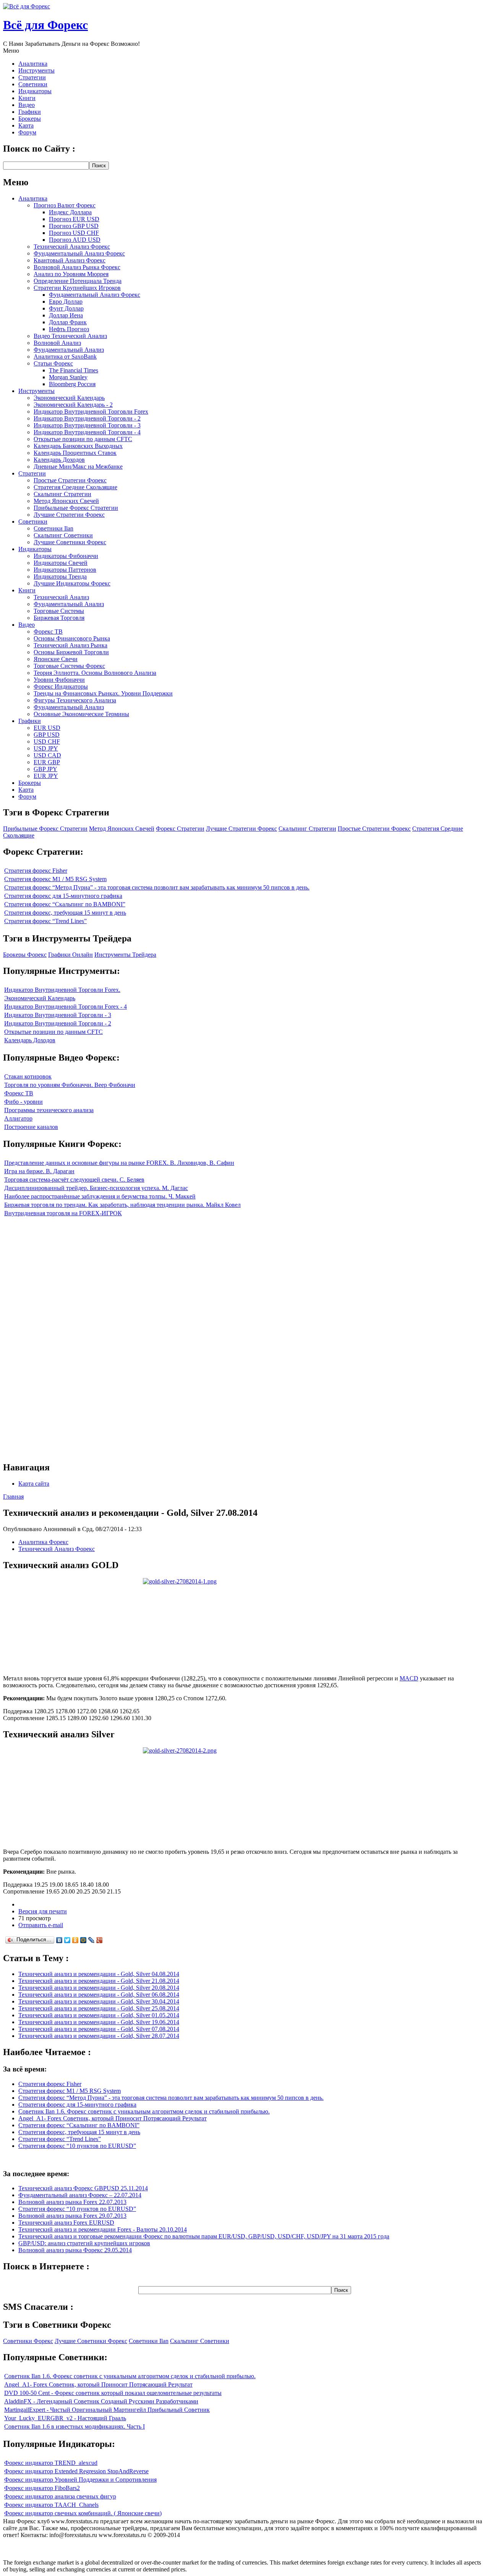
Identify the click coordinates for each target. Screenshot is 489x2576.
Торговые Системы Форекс (69, 666)
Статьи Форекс (53, 363)
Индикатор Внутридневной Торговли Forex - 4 (66, 1007)
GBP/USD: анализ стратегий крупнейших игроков (84, 2243)
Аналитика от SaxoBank (65, 357)
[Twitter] (67, 1940)
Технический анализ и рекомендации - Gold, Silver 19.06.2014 (99, 2022)
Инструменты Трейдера (125, 955)
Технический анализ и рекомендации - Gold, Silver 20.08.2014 (99, 1988)
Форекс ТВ (48, 631)
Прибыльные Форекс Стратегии (76, 508)
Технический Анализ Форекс (72, 247)
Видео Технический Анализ (70, 336)
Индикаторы (35, 91)
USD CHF (47, 741)
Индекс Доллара (70, 212)
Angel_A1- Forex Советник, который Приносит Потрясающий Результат (113, 2118)
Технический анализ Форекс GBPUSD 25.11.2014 (83, 2188)
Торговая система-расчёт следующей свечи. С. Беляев (74, 1180)
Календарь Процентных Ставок (75, 453)
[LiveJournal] (91, 1940)
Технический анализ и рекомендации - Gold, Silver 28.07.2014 (99, 2036)
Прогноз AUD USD (75, 240)
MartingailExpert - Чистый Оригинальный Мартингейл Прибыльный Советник (107, 2410)
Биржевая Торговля (59, 618)
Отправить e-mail (41, 1925)
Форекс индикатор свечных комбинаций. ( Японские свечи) (83, 2513)
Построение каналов (31, 1127)
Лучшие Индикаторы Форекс (72, 583)
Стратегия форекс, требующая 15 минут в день (65, 913)
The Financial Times (74, 370)
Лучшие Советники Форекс (70, 542)
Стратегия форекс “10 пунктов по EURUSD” (77, 2146)
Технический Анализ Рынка (70, 645)
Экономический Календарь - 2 (73, 405)
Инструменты (36, 70)
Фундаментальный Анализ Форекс (79, 253)
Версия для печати (43, 1911)
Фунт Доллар (66, 308)
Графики (30, 112)
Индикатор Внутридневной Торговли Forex (91, 412)
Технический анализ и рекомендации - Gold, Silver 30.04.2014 (99, 2001)
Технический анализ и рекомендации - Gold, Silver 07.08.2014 (99, 2029)
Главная (13, 1497)
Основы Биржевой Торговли (71, 652)
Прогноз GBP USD (74, 226)
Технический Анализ (61, 597)
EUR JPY (46, 776)
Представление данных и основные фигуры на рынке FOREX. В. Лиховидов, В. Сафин (119, 1163)
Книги (27, 98)
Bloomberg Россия (72, 384)
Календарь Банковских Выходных (78, 446)
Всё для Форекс (45, 25)
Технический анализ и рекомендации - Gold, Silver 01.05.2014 (99, 2015)
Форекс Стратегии (180, 829)
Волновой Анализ (57, 343)
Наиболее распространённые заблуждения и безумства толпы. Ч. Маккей (100, 1196)
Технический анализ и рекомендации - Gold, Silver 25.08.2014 (99, 2008)
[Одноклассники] (75, 1940)
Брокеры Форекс (25, 955)
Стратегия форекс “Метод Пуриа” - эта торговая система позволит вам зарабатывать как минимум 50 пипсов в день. (157, 887)
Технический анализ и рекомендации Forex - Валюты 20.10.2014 (103, 2229)
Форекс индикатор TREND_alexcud (51, 2463)
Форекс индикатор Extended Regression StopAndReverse (76, 2471)
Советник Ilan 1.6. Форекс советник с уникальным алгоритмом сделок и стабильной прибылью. (144, 2111)
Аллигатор (18, 1118)
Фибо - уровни (23, 1102)
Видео (27, 105)
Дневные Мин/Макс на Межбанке (78, 467)
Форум (27, 132)
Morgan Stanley (68, 377)
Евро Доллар (66, 302)
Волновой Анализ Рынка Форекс (77, 267)
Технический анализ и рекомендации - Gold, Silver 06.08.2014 (99, 1995)
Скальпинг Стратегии (62, 494)
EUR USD (47, 728)
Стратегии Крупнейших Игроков (77, 288)
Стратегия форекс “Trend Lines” (45, 921)
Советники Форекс (28, 2341)
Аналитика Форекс (43, 1542)
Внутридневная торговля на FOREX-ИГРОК (63, 1213)
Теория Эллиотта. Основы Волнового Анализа (95, 673)
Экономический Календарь (69, 398)
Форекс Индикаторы (61, 686)
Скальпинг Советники (63, 535)
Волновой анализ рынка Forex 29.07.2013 (72, 2216)
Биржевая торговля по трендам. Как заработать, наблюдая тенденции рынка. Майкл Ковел (122, 1205)
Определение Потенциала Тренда (78, 281)
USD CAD (47, 755)
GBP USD (47, 735)
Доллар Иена (66, 315)
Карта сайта (34, 1484)
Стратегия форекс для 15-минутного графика (63, 896)
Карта (26, 125)
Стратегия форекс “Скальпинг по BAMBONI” (65, 904)
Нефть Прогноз (69, 329)
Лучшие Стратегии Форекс (69, 515)
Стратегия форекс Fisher (36, 871)
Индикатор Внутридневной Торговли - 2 (87, 418)
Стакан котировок (28, 1076)
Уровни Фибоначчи (59, 680)
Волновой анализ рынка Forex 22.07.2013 (72, 2202)
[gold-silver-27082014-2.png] (180, 1750)
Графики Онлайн (70, 955)
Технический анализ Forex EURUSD (66, 2223)
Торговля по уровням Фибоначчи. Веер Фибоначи (70, 1085)
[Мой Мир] (83, 1940)
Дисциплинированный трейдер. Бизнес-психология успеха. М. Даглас (96, 1188)
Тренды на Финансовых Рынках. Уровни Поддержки (103, 693)
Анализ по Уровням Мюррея (71, 274)
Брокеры (30, 119)
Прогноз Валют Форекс (65, 205)
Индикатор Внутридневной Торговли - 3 (87, 425)
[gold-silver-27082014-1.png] (180, 1581)
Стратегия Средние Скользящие (75, 487)
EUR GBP (47, 762)
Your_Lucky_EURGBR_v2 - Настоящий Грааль (65, 2418)
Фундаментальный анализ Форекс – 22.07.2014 (80, 2195)
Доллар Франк (68, 322)
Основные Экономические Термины (81, 714)
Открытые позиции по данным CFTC (83, 439)
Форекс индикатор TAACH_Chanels (51, 2505)
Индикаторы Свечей (61, 563)
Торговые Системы (59, 611)
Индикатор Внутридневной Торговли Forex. (62, 990)
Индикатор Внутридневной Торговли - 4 (87, 432)
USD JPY (46, 748)
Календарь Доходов (59, 460)
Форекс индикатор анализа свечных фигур (60, 2496)
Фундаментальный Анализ (69, 350)
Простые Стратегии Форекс (70, 480)
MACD (409, 1678)
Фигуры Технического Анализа (75, 700)
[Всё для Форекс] (27, 6)
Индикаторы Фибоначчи (66, 556)
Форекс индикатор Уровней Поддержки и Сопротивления (80, 2480)
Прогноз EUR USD (74, 219)
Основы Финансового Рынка (72, 638)
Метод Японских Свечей (66, 501)
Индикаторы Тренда (60, 576)
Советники (33, 84)
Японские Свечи (56, 659)
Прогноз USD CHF (74, 233)
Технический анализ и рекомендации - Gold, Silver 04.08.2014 (99, 1974)
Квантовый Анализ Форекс (70, 260)
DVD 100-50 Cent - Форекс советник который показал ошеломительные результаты (113, 2393)
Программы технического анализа (49, 1110)
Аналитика (33, 64)
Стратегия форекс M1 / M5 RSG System (55, 879)
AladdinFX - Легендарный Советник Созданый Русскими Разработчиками (101, 2401)
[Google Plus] (100, 1940)
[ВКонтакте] (59, 1940)
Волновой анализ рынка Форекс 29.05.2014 (75, 2250)
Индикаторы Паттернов (65, 570)
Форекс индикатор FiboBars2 (42, 2488)
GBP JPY (45, 769)
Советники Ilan (53, 528)
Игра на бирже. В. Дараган (39, 1171)
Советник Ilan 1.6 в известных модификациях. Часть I (74, 2426)
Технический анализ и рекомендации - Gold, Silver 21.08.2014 (99, 1981)
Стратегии (32, 77)
